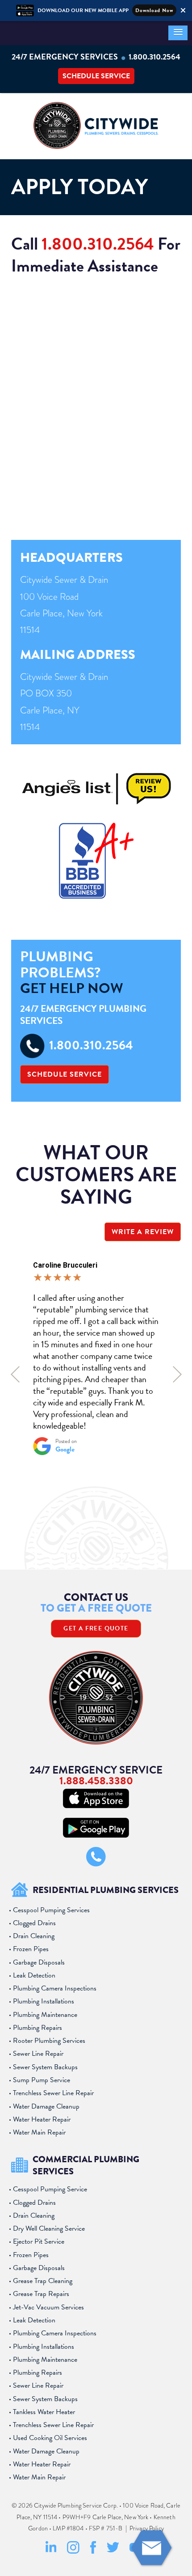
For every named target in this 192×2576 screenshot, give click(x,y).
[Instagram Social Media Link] (73, 2552)
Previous (15, 1374)
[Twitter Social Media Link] (113, 2551)
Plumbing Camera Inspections (55, 1988)
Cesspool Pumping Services (51, 1910)
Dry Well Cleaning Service (49, 2228)
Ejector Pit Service (39, 2241)
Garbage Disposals (39, 1962)
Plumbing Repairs (38, 2028)
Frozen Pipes (31, 1949)
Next (177, 1374)
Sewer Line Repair (38, 2054)
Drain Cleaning (34, 1936)
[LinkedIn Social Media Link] (51, 2552)
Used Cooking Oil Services (50, 2438)
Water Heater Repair (42, 2119)
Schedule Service (96, 76)
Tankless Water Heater (44, 2412)
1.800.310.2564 (154, 57)
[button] (178, 33)
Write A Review (143, 1232)
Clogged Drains (34, 1923)
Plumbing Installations (44, 2001)
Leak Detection (34, 1975)
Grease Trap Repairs (41, 2294)
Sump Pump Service (42, 2080)
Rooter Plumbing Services (49, 2041)
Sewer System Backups (45, 2067)
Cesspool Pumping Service (50, 2189)
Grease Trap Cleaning (43, 2281)
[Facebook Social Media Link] (93, 2552)
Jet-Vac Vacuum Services (48, 2307)
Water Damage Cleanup (46, 2106)
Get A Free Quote (96, 1628)
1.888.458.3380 (96, 1781)
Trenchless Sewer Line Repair (53, 2093)
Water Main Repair (39, 2132)
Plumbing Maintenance (45, 2015)
